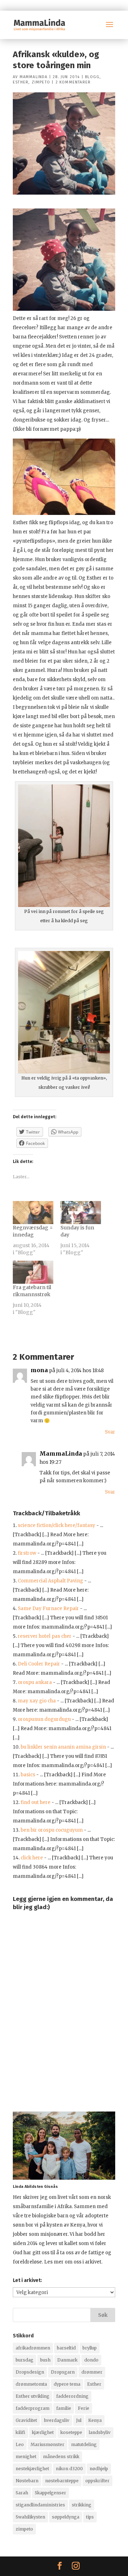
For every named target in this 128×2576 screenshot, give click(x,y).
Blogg (92, 77)
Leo (20, 2444)
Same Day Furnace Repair (48, 1608)
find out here (36, 1802)
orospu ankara (35, 1682)
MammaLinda (34, 77)
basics (28, 1775)
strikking (82, 2505)
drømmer (92, 2372)
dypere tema (67, 2384)
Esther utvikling (33, 2396)
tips (90, 2517)
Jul (79, 2420)
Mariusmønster (47, 2444)
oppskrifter (97, 2481)
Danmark (67, 2360)
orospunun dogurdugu (44, 1719)
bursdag (25, 2360)
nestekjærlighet (32, 2469)
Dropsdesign (30, 2372)
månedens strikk (61, 2457)
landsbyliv (100, 2432)
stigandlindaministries (40, 2505)
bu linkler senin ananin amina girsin (63, 1747)
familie (64, 2408)
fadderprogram (33, 2408)
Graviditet (26, 2420)
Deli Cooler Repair (39, 1664)
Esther (21, 82)
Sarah (22, 2493)
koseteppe (71, 2432)
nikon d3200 (69, 2469)
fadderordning (72, 2396)
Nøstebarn (27, 2481)
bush (45, 2360)
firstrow (27, 1553)
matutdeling (84, 2444)
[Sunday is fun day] (81, 1213)
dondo (91, 2360)
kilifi (20, 2432)
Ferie (84, 2408)
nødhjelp (99, 2469)
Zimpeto (41, 82)
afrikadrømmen (33, 2348)
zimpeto (24, 2529)
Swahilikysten (30, 2517)
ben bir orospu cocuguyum (52, 1830)
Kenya (95, 2420)
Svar (110, 1432)
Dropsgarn (63, 2372)
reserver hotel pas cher (45, 1636)
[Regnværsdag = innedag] (33, 1213)
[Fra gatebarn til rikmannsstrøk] (33, 1272)
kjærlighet (43, 2432)
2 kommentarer (73, 82)
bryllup (90, 2348)
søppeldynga (66, 2517)
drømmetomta (31, 2384)
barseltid (66, 2348)
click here (32, 1858)
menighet (26, 2457)
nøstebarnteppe (62, 2481)
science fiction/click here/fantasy (57, 1525)
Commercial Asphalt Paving (50, 1581)
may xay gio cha (37, 1701)
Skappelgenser (50, 2493)
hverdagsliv (57, 2420)
